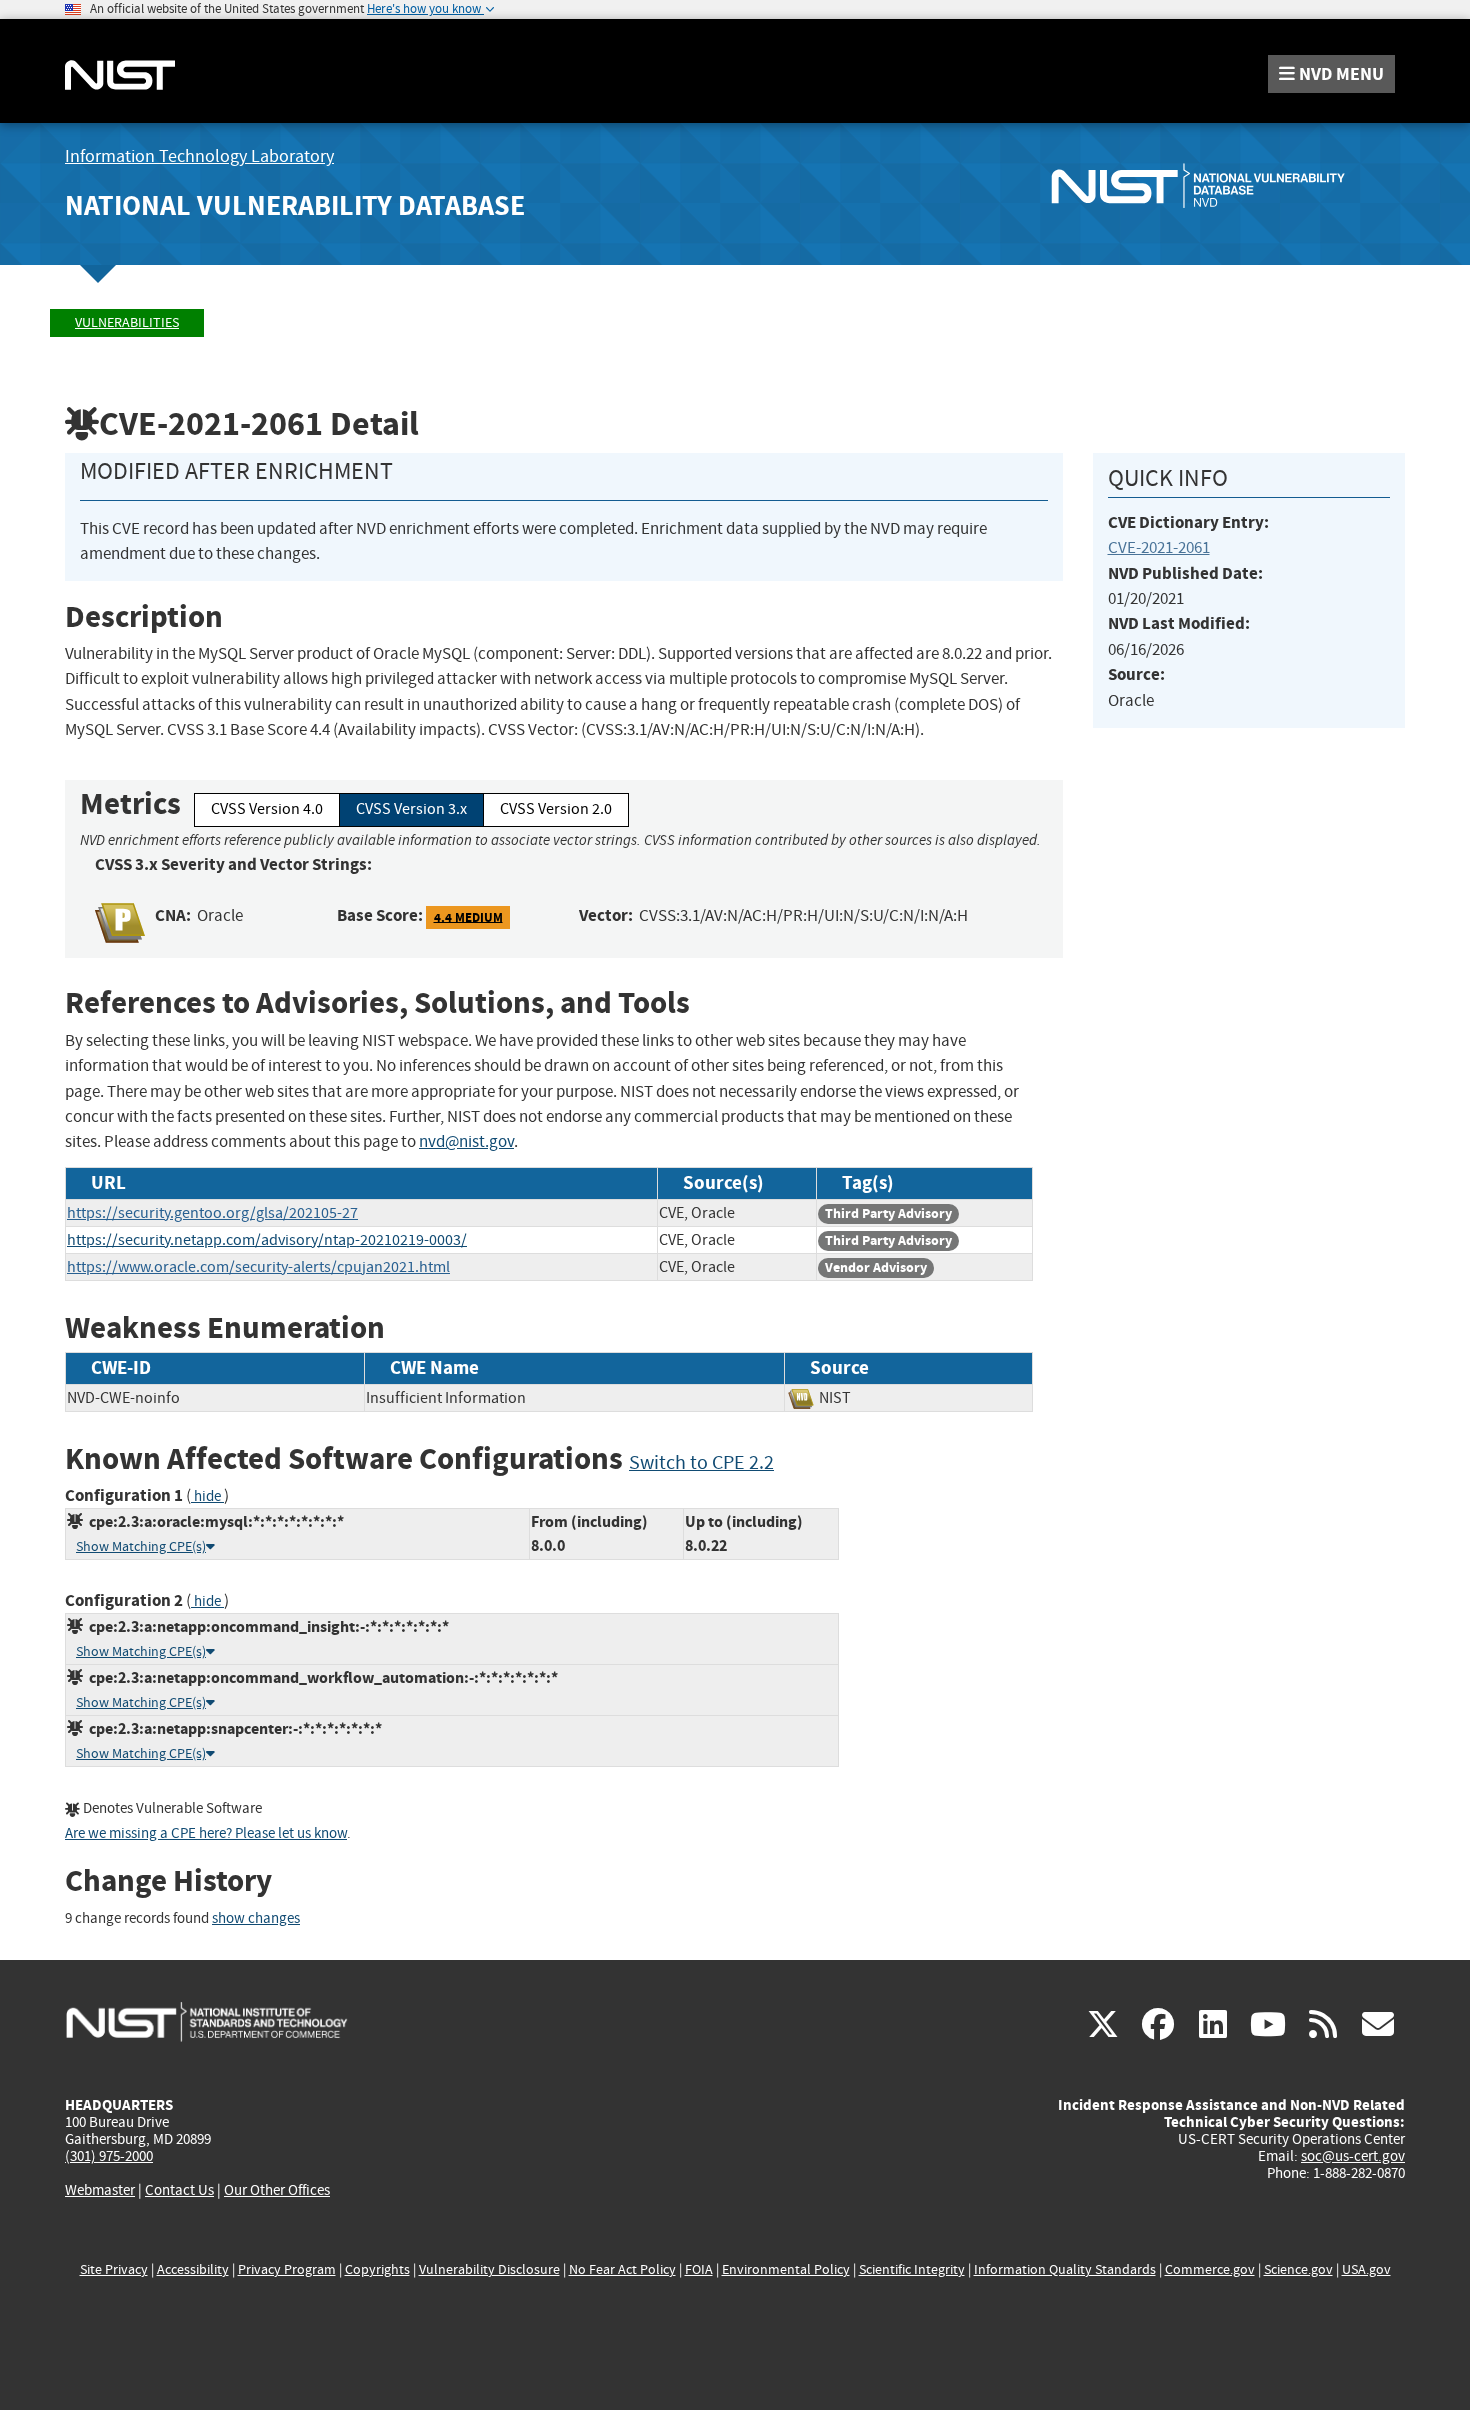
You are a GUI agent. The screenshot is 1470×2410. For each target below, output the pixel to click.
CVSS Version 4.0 (267, 809)
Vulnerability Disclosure (489, 2269)
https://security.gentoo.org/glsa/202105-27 (212, 1213)
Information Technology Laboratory (199, 156)
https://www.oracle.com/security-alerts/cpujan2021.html (258, 1267)
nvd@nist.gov (466, 1141)
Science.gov (1298, 2269)
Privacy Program (287, 2269)
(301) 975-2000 (109, 2156)
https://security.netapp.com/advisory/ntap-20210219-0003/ (267, 1240)
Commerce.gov (1210, 2269)
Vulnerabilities (127, 322)
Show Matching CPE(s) (141, 1546)
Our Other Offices (277, 2190)
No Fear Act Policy (622, 2269)
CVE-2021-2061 (1159, 547)
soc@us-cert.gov (1353, 2156)
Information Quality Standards (1065, 2269)
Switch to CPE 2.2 (701, 1462)
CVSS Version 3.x (411, 809)
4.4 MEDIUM (468, 916)
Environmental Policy (786, 2269)
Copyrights (377, 2269)
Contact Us (179, 2190)
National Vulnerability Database (295, 205)
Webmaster (100, 2190)
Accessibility (193, 2269)
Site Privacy (114, 2269)
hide (207, 1496)
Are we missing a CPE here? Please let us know (206, 1833)
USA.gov (1366, 2269)
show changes (256, 1918)
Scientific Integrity (912, 2269)
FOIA (699, 2269)
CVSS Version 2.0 (556, 809)
